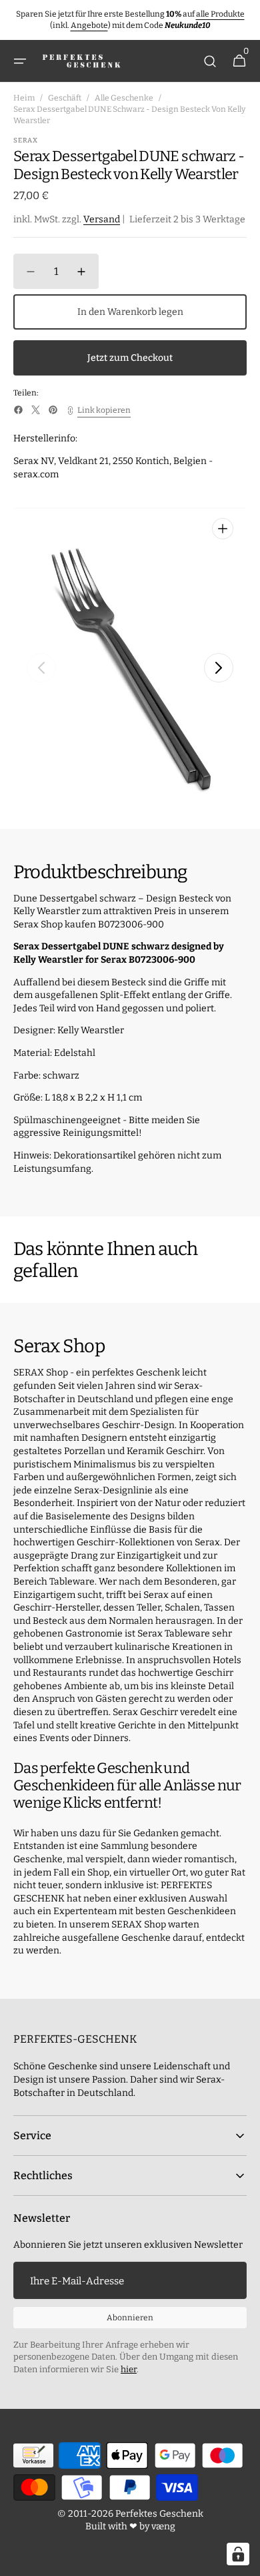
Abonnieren (130, 2318)
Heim (24, 98)
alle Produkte (220, 14)
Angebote (89, 25)
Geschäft (65, 98)
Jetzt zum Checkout (130, 358)
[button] (20, 61)
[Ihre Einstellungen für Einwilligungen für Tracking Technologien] (238, 2554)
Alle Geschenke (124, 98)
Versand (102, 219)
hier (129, 2369)
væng (163, 2526)
